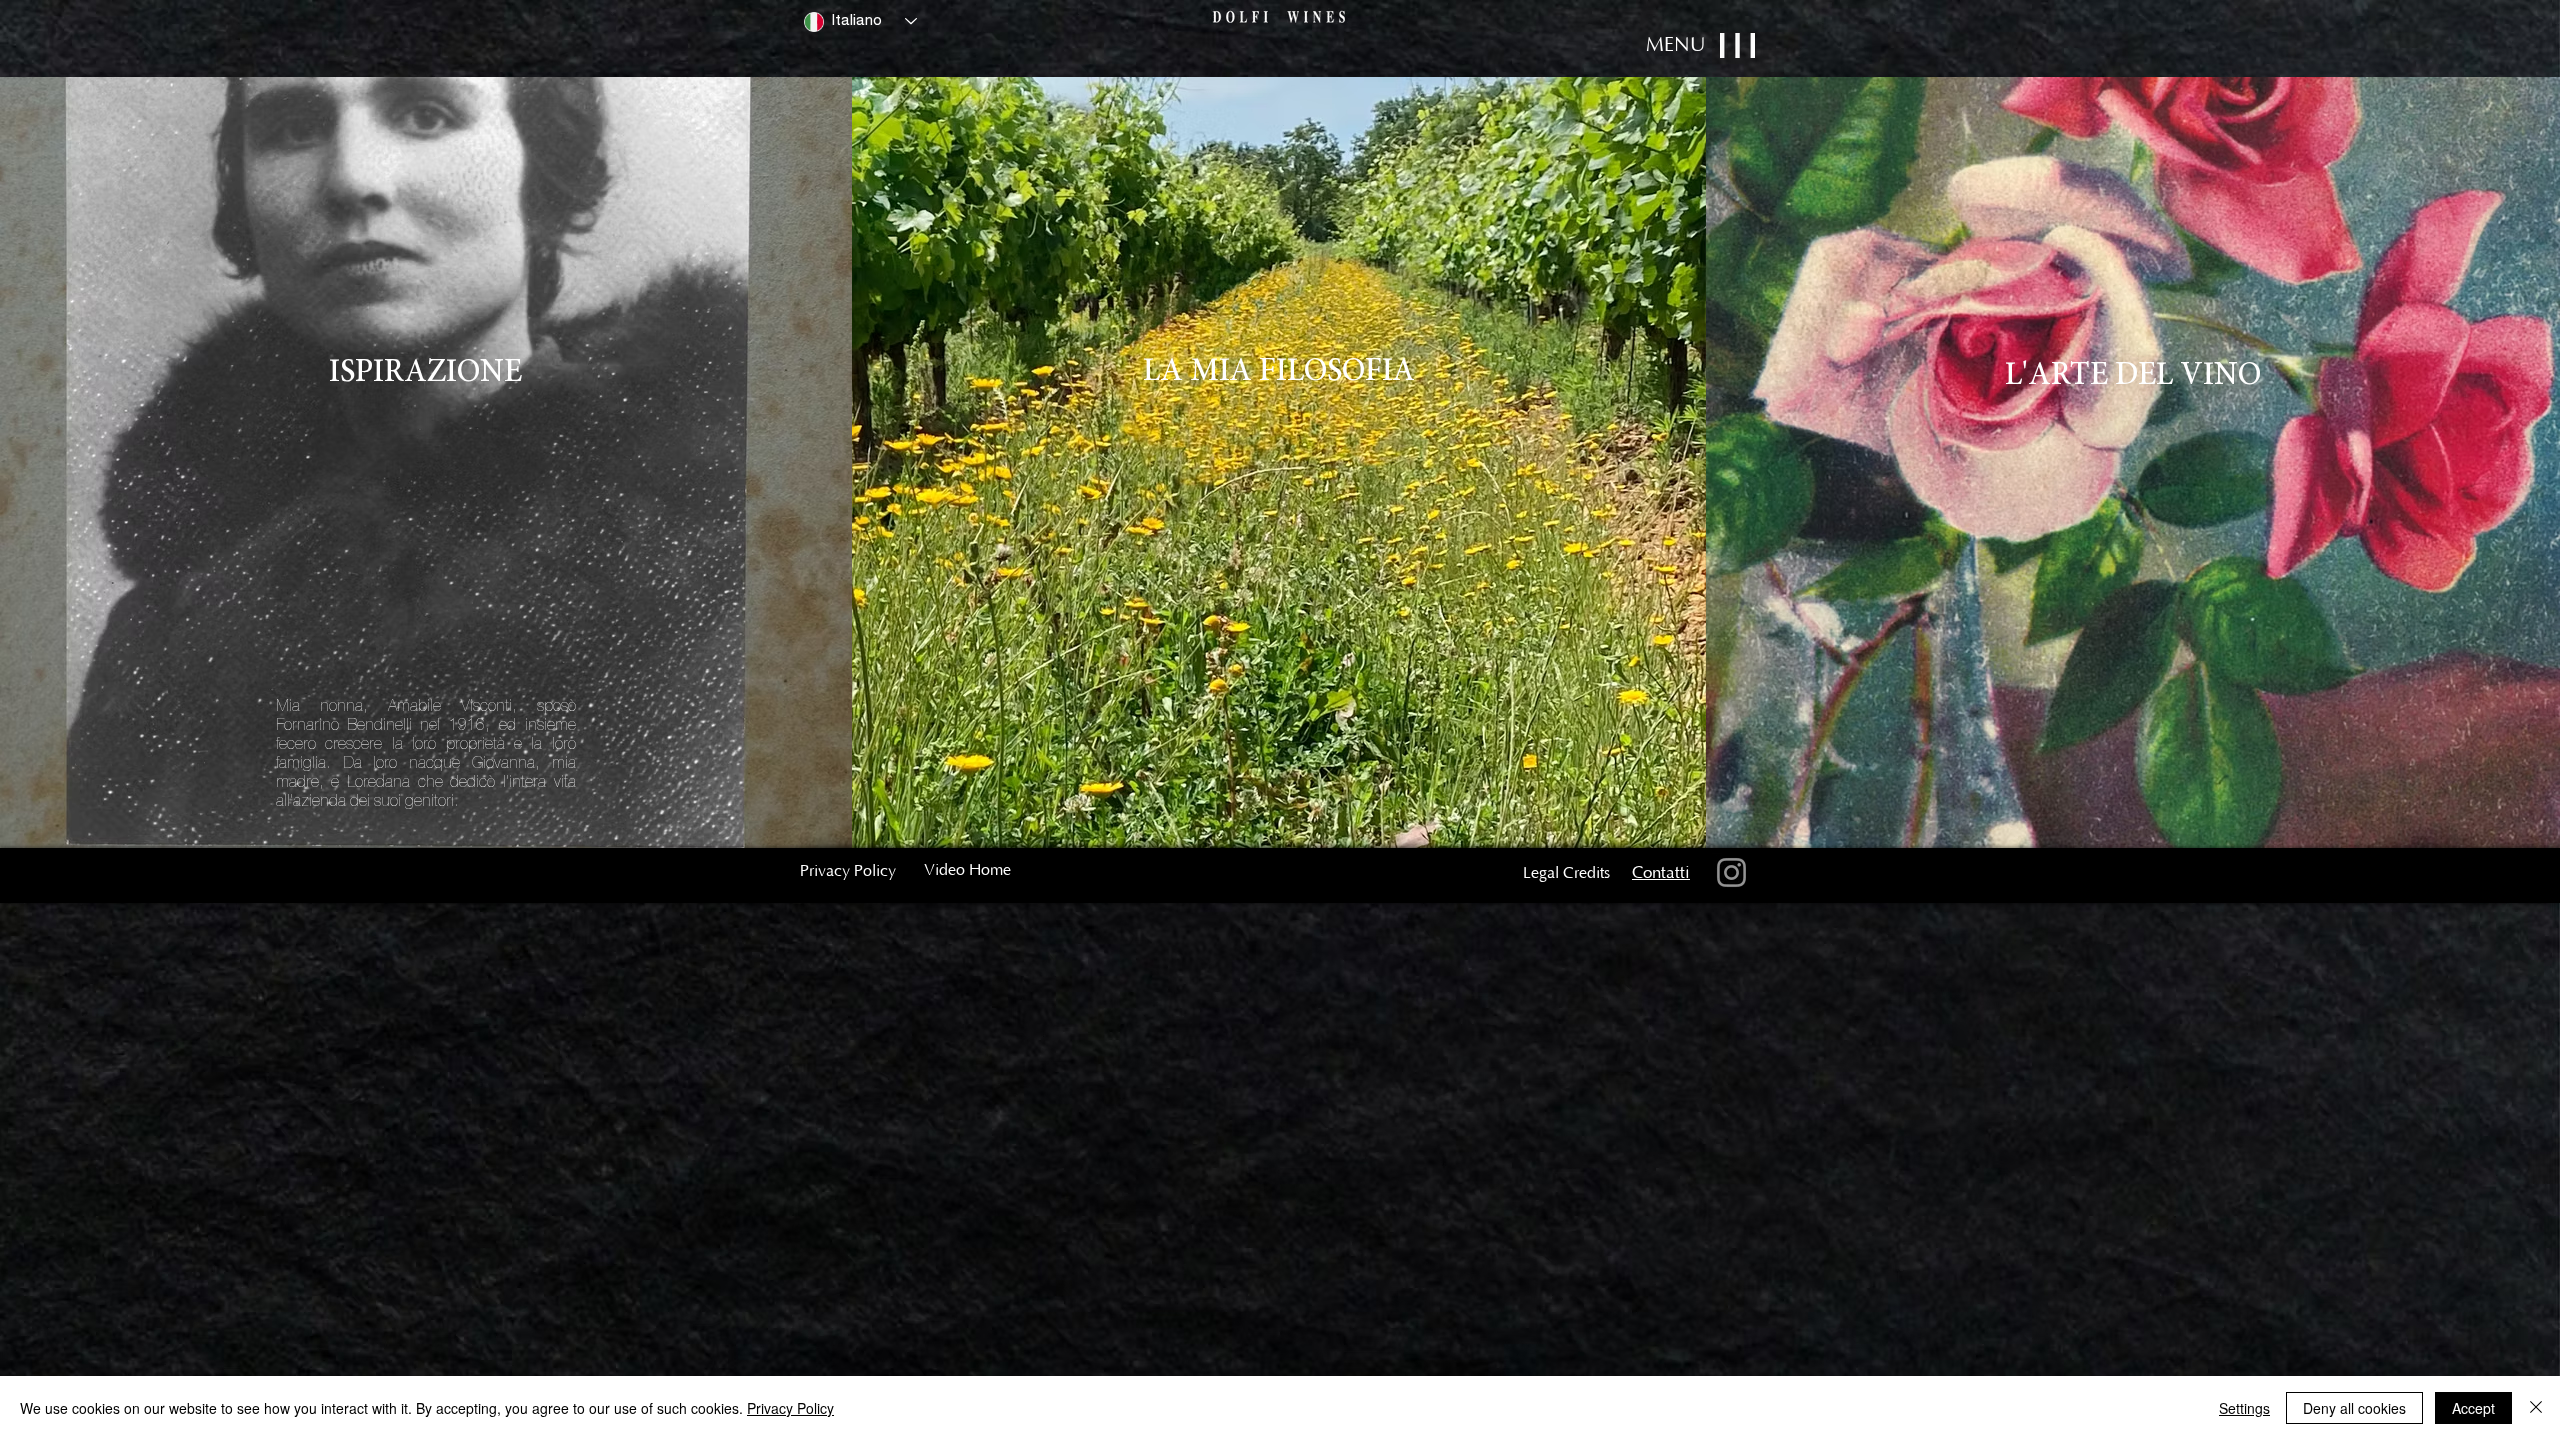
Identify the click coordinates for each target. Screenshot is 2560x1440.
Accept (2473, 1408)
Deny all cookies (2354, 1408)
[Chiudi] (2536, 1408)
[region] (1350, 47)
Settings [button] (2244, 1408)
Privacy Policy (790, 1408)
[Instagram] (1731, 872)
